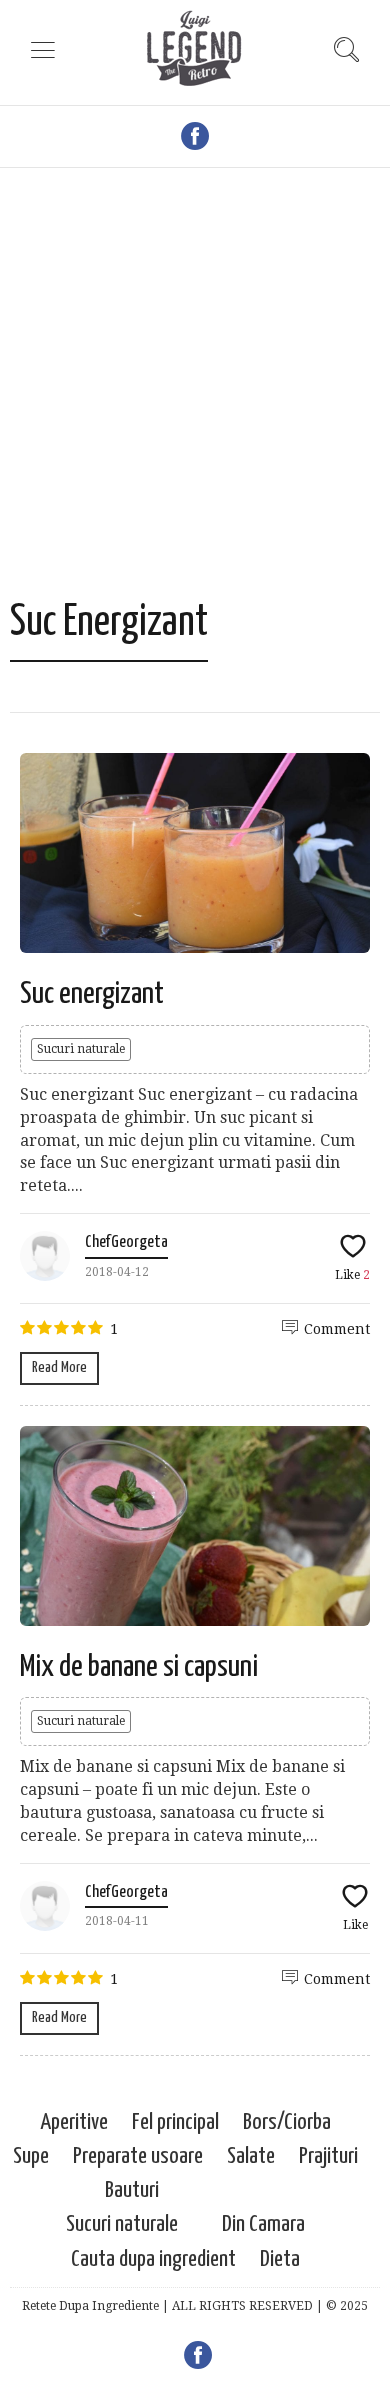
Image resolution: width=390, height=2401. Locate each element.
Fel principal (175, 2122)
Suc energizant (92, 994)
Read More (59, 1367)
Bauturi (132, 2190)
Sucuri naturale (81, 1049)
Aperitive (74, 2122)
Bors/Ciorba (287, 2122)
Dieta (280, 2259)
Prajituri (328, 2156)
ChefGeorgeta (126, 1242)
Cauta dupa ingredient (153, 2259)
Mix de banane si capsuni (139, 1667)
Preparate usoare (138, 2156)
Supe (31, 2156)
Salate (251, 2156)
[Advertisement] (195, 393)
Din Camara (263, 2224)
